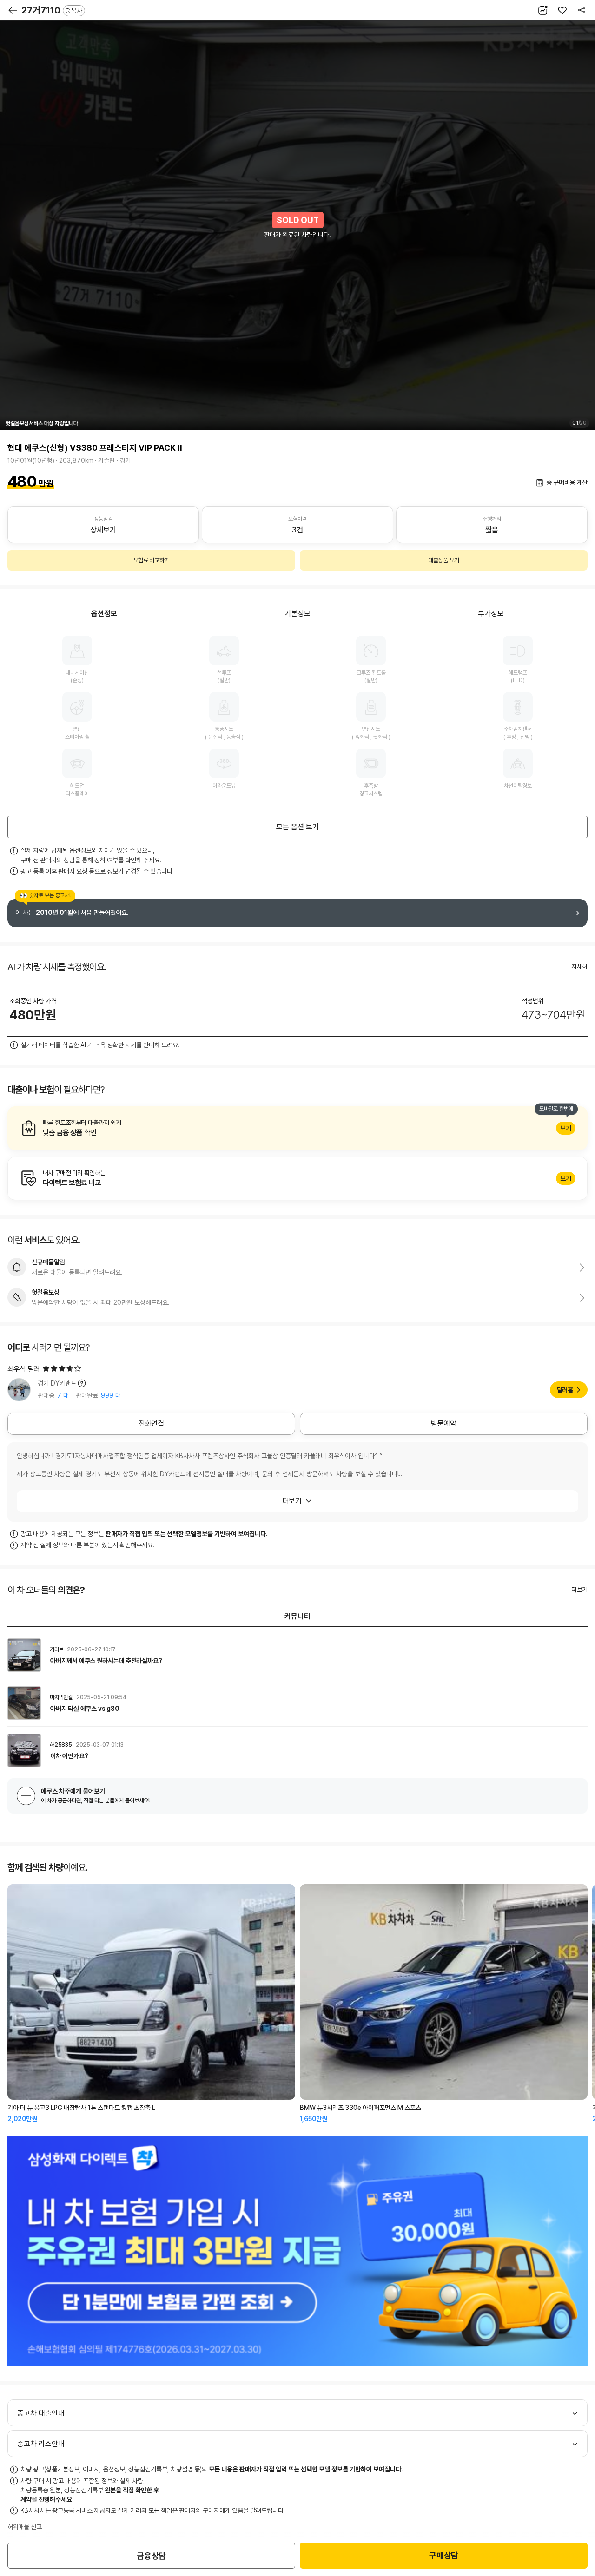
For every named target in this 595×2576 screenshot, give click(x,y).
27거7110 (52, 10)
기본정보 (297, 614)
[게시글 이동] (297, 1655)
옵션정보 (104, 614)
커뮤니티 (297, 1616)
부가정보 (491, 614)
